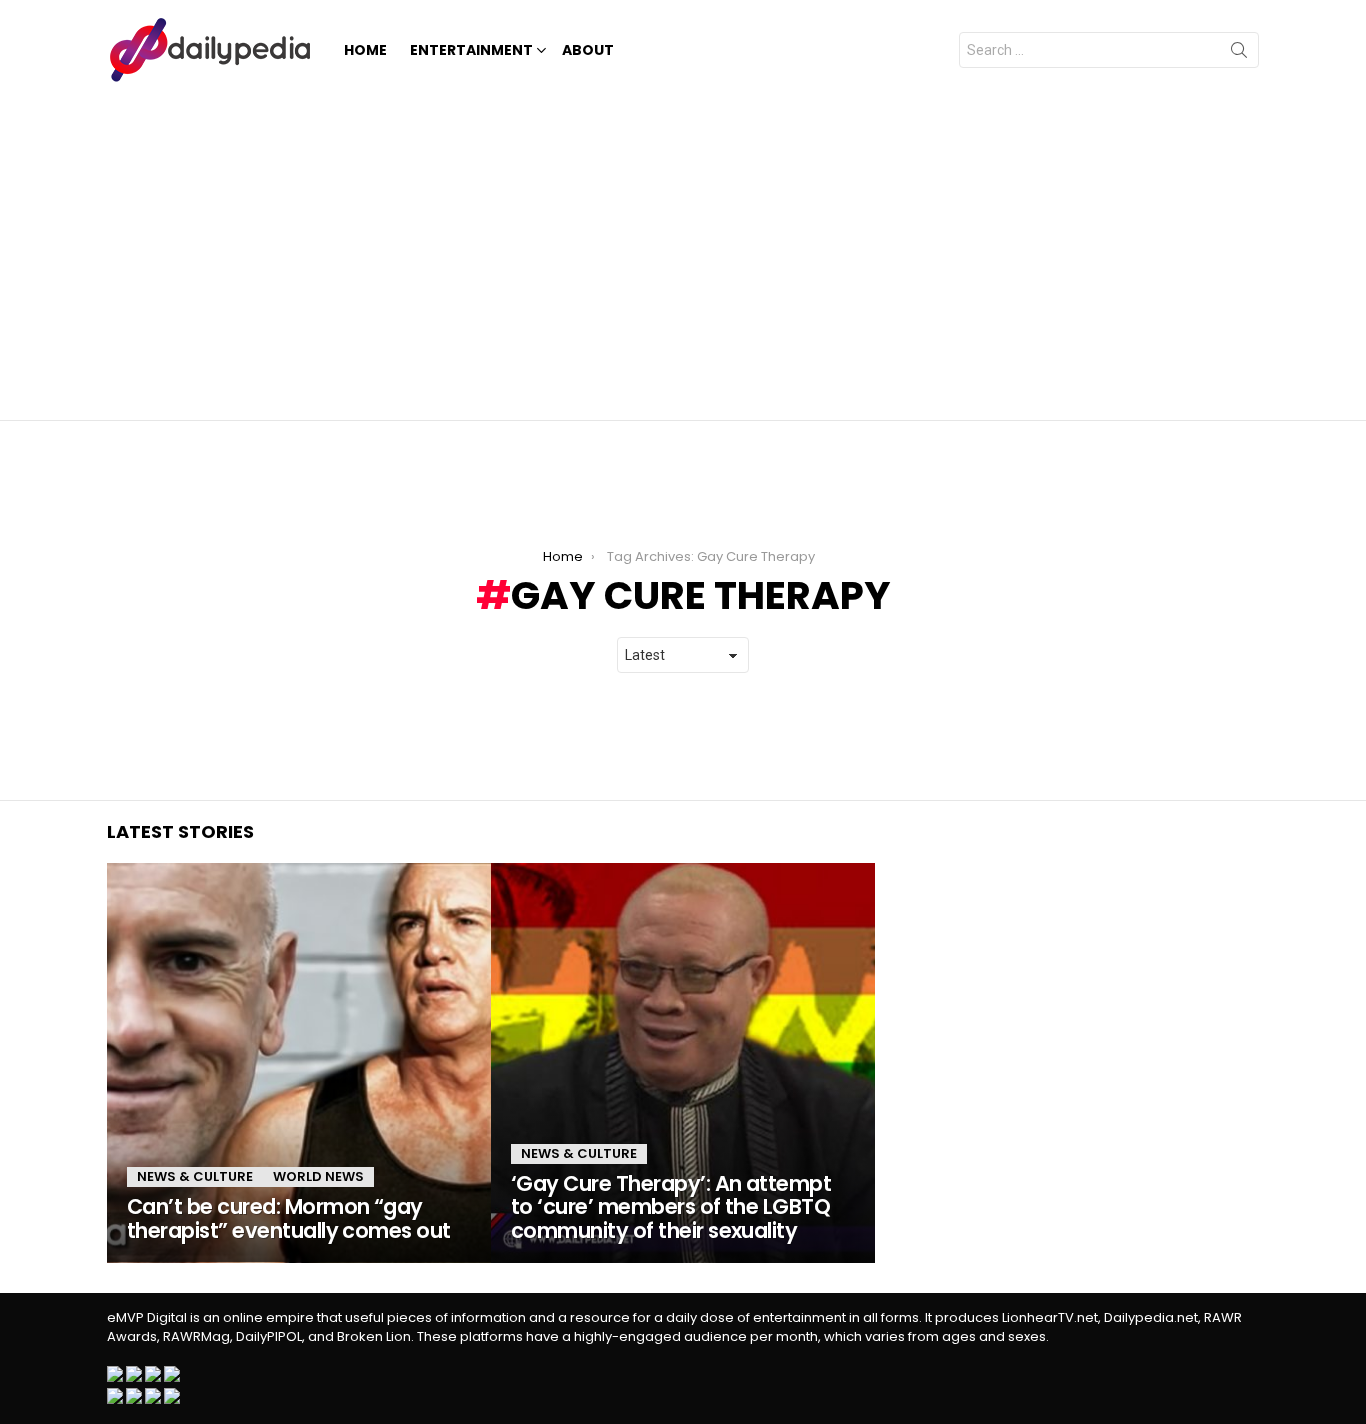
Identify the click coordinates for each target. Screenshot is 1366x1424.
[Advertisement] (683, 250)
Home (365, 50)
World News (318, 1176)
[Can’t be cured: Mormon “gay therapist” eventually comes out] (299, 1063)
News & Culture (195, 1176)
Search (1239, 54)
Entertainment (471, 50)
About (588, 50)
